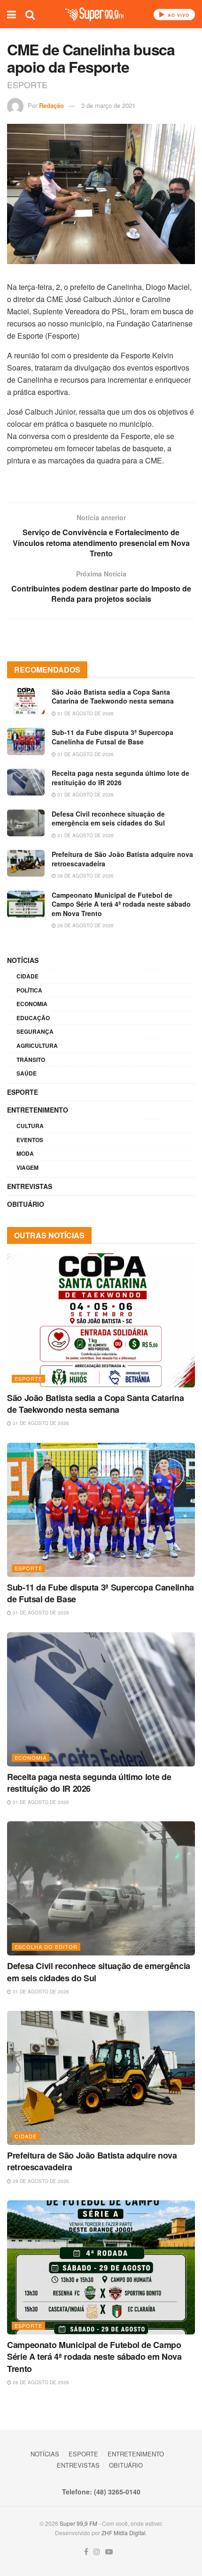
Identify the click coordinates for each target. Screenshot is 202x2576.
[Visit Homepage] (94, 14)
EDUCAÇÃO (33, 1018)
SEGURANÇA (35, 1031)
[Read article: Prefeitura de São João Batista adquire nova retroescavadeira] (26, 863)
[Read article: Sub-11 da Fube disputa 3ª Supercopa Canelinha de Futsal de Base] (26, 741)
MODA (25, 1153)
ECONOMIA (32, 1004)
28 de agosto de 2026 (85, 876)
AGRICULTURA (37, 1046)
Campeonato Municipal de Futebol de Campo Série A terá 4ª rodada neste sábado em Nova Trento (121, 904)
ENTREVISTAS (30, 1186)
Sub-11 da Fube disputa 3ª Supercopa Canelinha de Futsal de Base (113, 737)
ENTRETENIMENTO (38, 1110)
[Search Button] (30, 14)
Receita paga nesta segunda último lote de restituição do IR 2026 (120, 778)
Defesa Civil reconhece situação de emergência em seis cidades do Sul (108, 818)
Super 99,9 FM (78, 2523)
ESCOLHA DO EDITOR (46, 1947)
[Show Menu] (12, 14)
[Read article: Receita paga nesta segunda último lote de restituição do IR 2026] (26, 782)
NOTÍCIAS (23, 960)
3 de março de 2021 (108, 105)
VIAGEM (27, 1167)
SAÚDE (27, 1073)
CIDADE (27, 976)
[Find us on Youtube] (109, 2552)
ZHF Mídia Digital (124, 2533)
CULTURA (30, 1126)
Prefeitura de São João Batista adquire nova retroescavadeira (122, 859)
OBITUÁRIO (26, 1204)
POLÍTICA (29, 990)
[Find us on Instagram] (97, 2552)
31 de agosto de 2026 (85, 713)
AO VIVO (178, 15)
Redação (51, 105)
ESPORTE (23, 1092)
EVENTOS (30, 1140)
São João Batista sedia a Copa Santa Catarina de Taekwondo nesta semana (113, 697)
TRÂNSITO (31, 1060)
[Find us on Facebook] (86, 2552)
